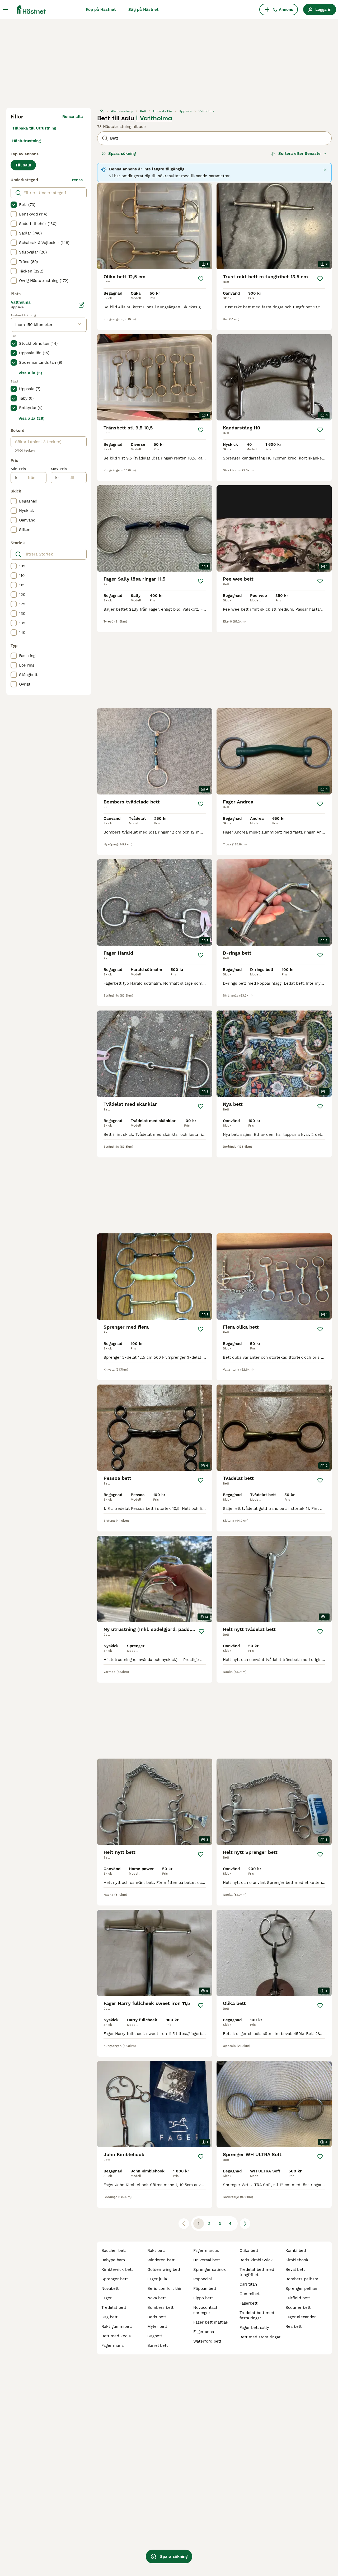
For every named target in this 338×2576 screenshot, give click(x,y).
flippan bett (205, 2288)
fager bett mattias (211, 2322)
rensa (78, 180)
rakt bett (156, 2251)
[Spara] (201, 279)
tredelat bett (114, 2307)
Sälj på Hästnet (143, 9)
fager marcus (206, 2251)
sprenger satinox (210, 2269)
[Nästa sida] (245, 2224)
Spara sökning (122, 154)
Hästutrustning (26, 141)
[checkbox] (14, 205)
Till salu (23, 165)
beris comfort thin (165, 2288)
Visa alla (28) (32, 418)
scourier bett (298, 2307)
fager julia (157, 2279)
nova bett (157, 2298)
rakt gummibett (117, 2326)
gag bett (109, 2317)
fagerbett (248, 2303)
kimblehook (297, 2260)
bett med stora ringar (260, 2337)
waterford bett (207, 2341)
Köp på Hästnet (101, 9)
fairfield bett (298, 2298)
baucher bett (114, 2251)
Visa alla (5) (30, 373)
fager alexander (301, 2317)
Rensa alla (73, 117)
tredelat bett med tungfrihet (257, 2272)
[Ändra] (81, 305)
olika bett (249, 2251)
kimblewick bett (117, 2269)
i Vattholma (154, 118)
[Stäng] (325, 170)
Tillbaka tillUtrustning (34, 128)
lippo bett (203, 2298)
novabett (110, 2288)
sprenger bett (115, 2279)
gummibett (250, 2294)
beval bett (295, 2269)
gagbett (155, 2336)
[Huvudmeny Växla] (5, 9)
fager (107, 2298)
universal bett (207, 2260)
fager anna (204, 2332)
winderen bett (161, 2260)
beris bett (157, 2317)
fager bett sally (254, 2328)
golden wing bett (164, 2269)
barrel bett (158, 2345)
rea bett (294, 2326)
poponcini (203, 2279)
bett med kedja (116, 2336)
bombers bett (160, 2307)
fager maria (112, 2345)
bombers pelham (302, 2279)
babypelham (113, 2260)
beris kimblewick (256, 2260)
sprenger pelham (302, 2288)
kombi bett (296, 2251)
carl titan (248, 2284)
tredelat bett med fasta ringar (257, 2315)
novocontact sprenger (205, 2310)
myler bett (157, 2326)
